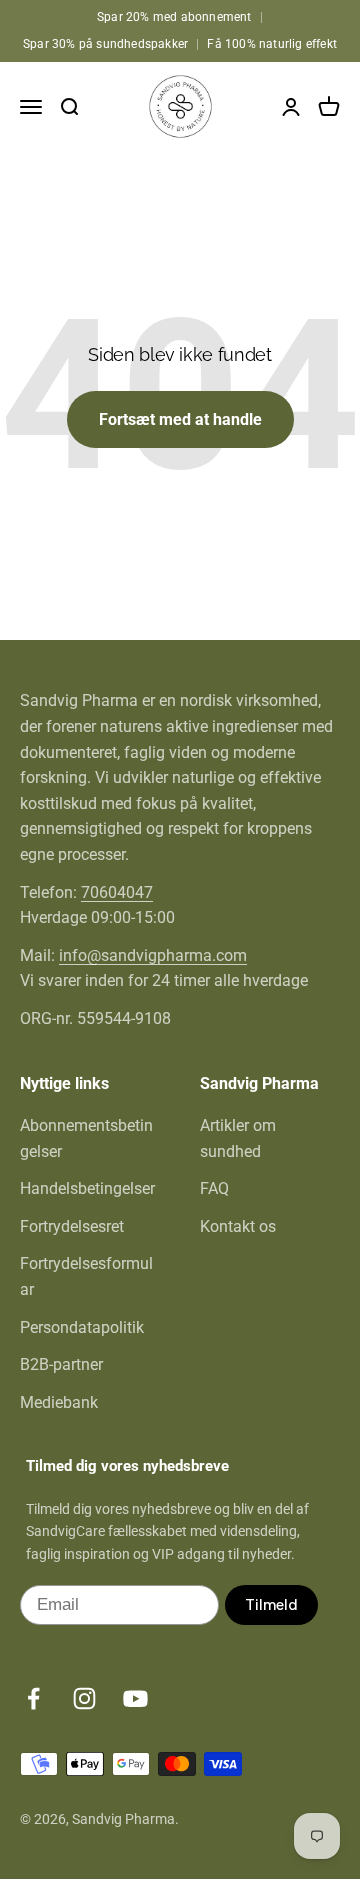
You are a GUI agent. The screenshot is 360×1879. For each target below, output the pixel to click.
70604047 (117, 892)
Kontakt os (238, 1226)
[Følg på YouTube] (135, 1698)
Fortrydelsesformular (86, 1276)
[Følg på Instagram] (84, 1698)
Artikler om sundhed (238, 1138)
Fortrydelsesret (72, 1226)
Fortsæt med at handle (180, 419)
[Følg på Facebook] (33, 1698)
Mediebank (59, 1402)
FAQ (214, 1188)
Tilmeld (271, 1605)
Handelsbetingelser (87, 1188)
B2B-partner (61, 1364)
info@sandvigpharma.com (153, 955)
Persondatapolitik (82, 1327)
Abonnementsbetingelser (86, 1138)
